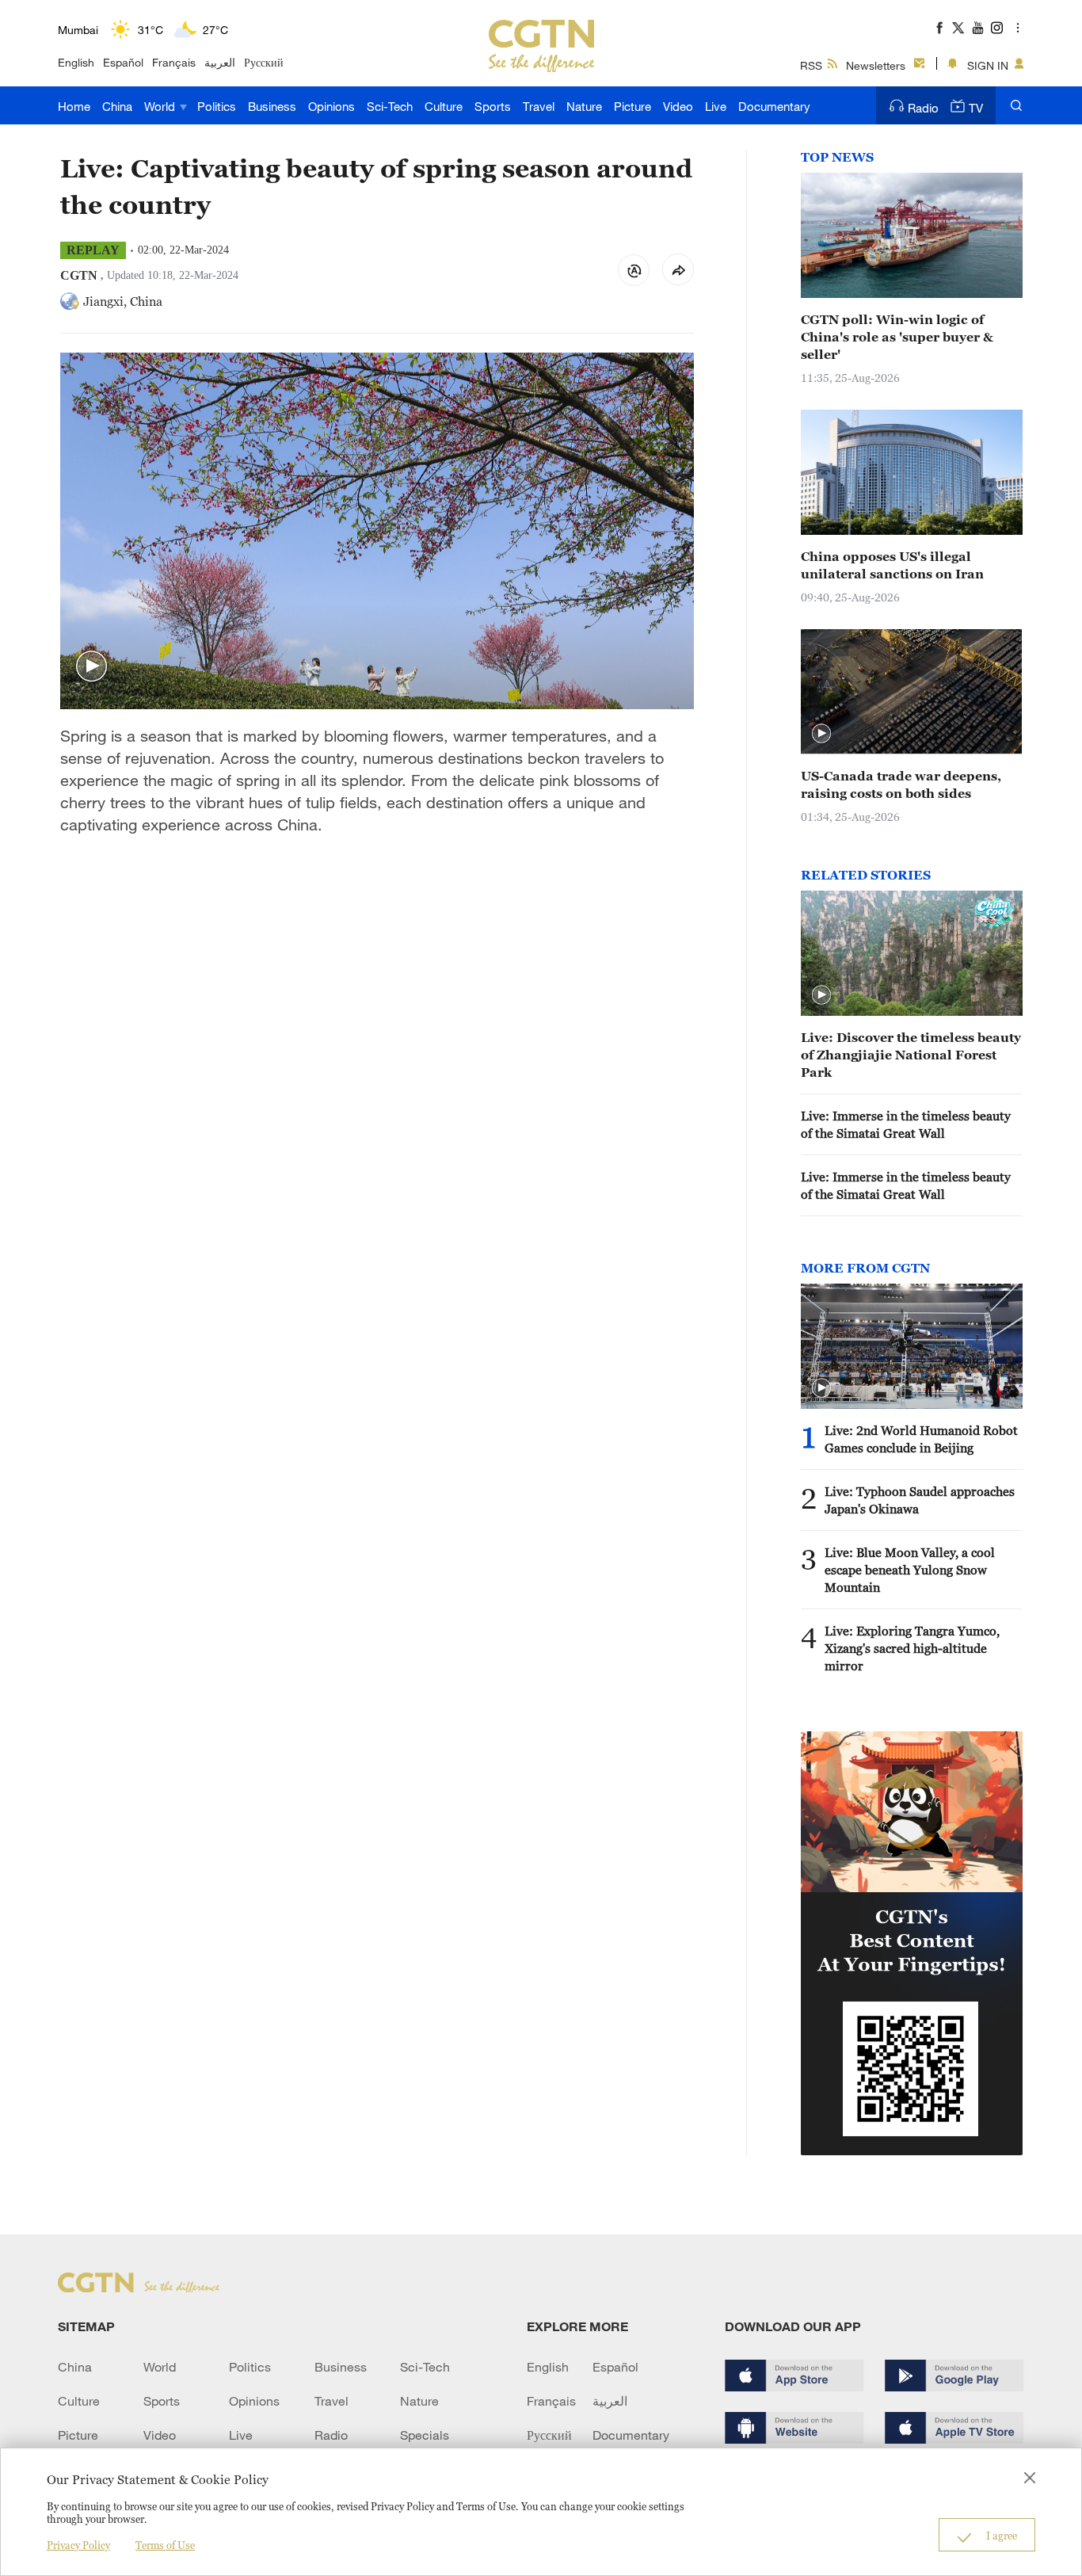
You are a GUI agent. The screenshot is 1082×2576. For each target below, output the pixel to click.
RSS (811, 65)
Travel (539, 106)
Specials (425, 2435)
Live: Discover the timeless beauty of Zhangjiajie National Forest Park (911, 1055)
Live (716, 106)
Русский (264, 62)
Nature (584, 106)
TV (976, 108)
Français (174, 62)
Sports (493, 106)
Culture (444, 106)
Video (678, 106)
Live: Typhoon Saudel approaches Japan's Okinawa (920, 1500)
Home (74, 106)
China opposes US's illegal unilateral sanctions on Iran (892, 565)
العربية (220, 62)
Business (272, 106)
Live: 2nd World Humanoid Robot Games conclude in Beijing (921, 1439)
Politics (217, 106)
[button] (91, 667)
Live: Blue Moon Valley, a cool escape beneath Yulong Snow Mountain (910, 1570)
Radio (923, 108)
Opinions (331, 106)
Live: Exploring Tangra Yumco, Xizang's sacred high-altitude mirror (912, 1648)
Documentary (774, 106)
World (161, 106)
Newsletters (876, 65)
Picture (632, 106)
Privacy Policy (78, 2545)
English (76, 62)
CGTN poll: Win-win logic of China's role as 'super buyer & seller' (897, 337)
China (117, 106)
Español (123, 62)
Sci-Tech (390, 106)
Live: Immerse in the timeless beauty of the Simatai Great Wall (906, 1124)
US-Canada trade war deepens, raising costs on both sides (901, 784)
